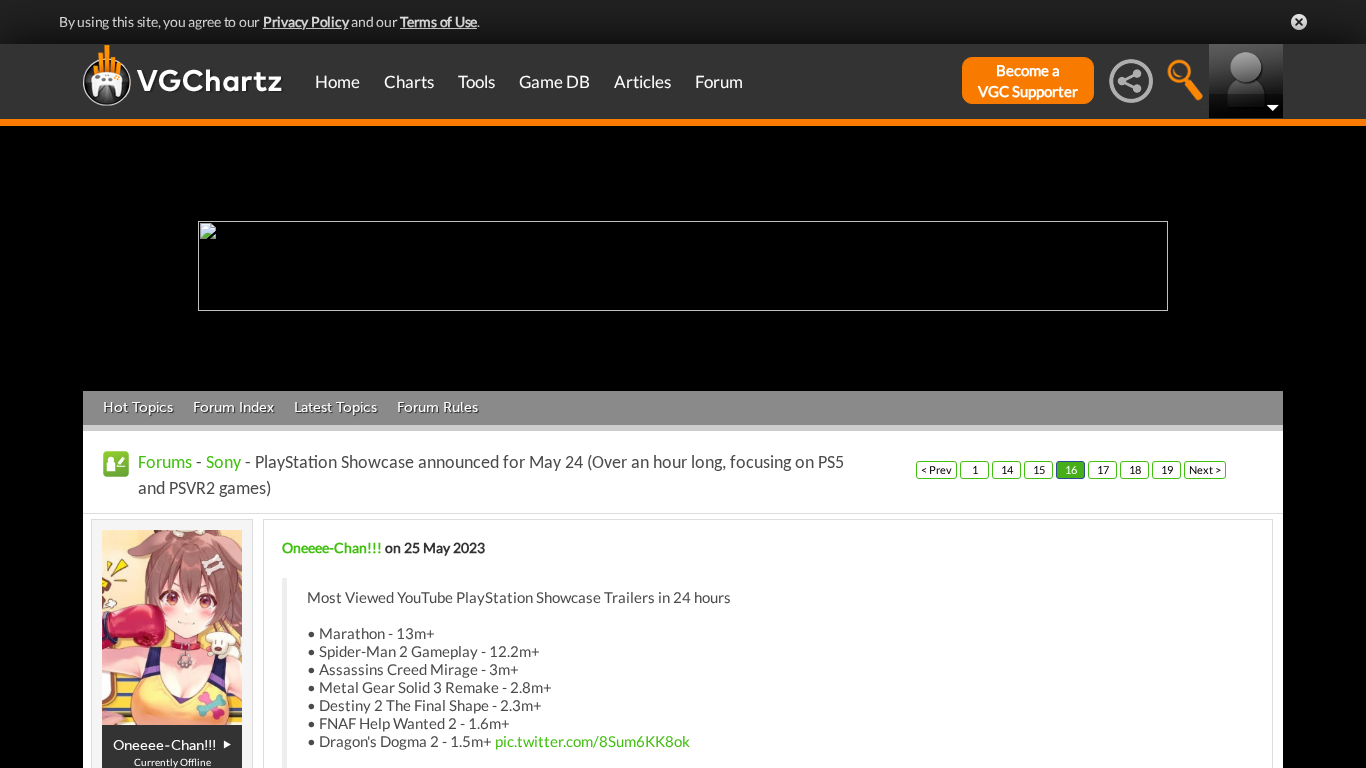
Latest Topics (335, 407)
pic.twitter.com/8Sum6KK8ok (592, 741)
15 (1039, 469)
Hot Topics (138, 407)
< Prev (936, 469)
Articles (642, 81)
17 (1103, 469)
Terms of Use (438, 21)
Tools (476, 81)
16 (1071, 469)
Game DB (554, 81)
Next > (1205, 469)
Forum (719, 81)
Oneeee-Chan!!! (332, 547)
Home (337, 81)
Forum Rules (437, 407)
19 (1167, 469)
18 (1135, 469)
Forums (165, 463)
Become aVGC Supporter (1028, 80)
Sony (223, 463)
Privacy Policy (306, 21)
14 (1007, 469)
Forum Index (233, 407)
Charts (409, 81)
